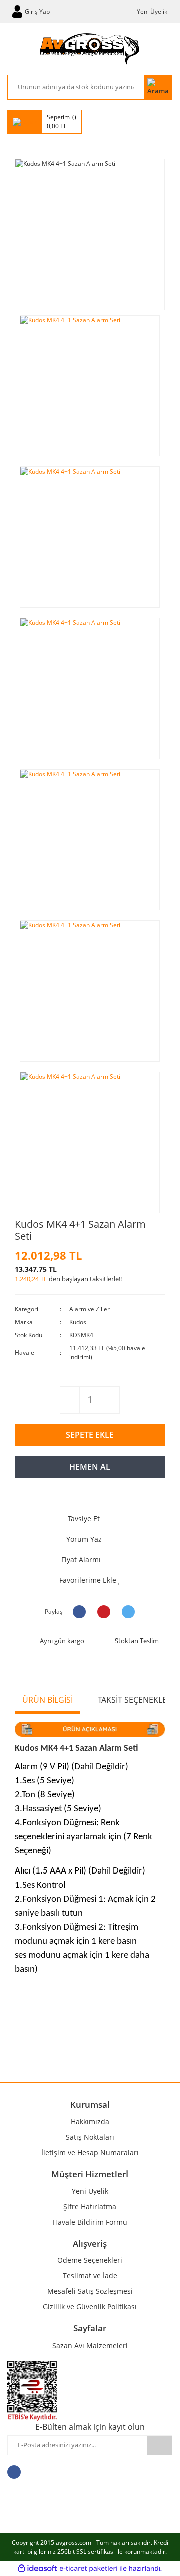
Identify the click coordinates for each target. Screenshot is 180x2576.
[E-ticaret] (89, 2568)
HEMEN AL (90, 1467)
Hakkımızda (90, 2121)
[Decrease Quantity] (70, 1400)
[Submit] (159, 2445)
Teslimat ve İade (90, 2276)
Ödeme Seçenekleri (90, 2260)
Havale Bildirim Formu (90, 2222)
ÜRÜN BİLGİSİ (48, 1700)
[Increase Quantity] (110, 1400)
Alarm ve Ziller (90, 1309)
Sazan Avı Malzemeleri (90, 2345)
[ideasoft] (37, 2569)
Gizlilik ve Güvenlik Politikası (90, 2307)
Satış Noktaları (90, 2137)
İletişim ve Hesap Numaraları (90, 2152)
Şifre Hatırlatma (90, 2206)
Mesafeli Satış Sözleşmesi (90, 2291)
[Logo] (90, 49)
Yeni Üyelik (152, 11)
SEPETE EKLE (90, 1435)
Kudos (78, 1322)
